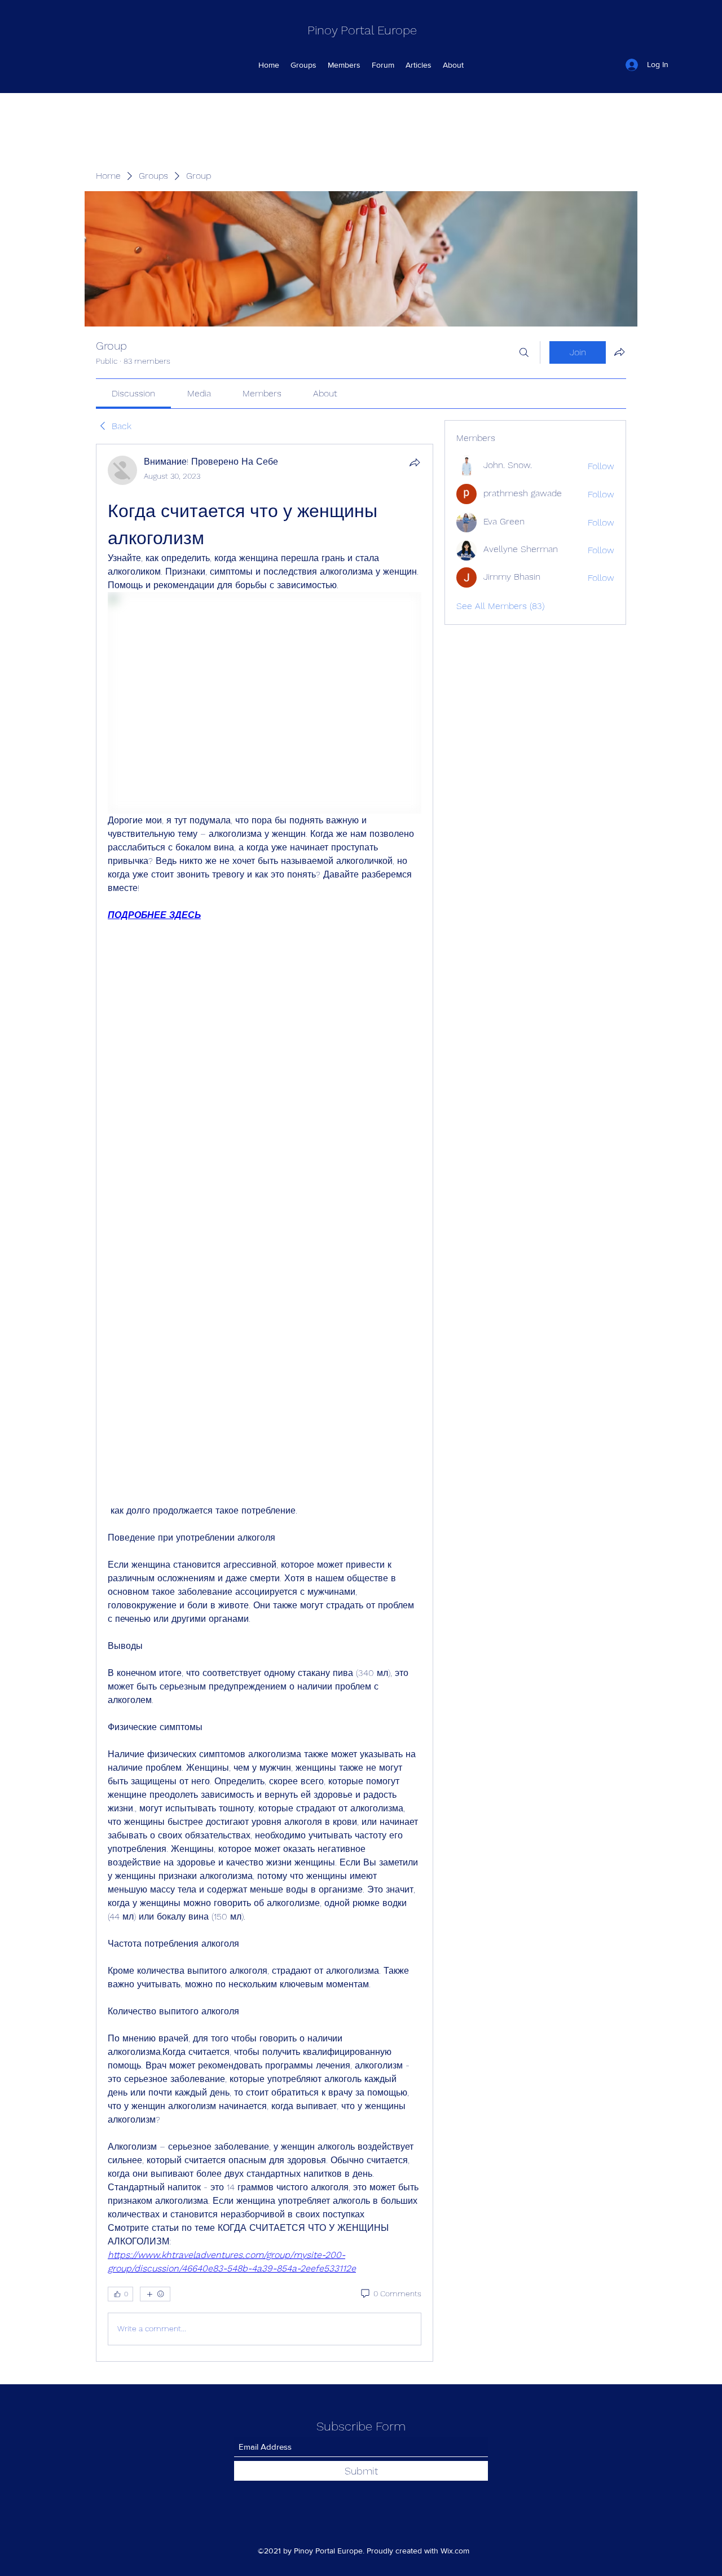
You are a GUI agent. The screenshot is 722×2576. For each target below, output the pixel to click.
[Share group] (619, 352)
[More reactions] (155, 2294)
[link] (133, 393)
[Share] (415, 462)
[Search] (524, 352)
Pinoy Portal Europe (362, 30)
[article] (265, 1403)
